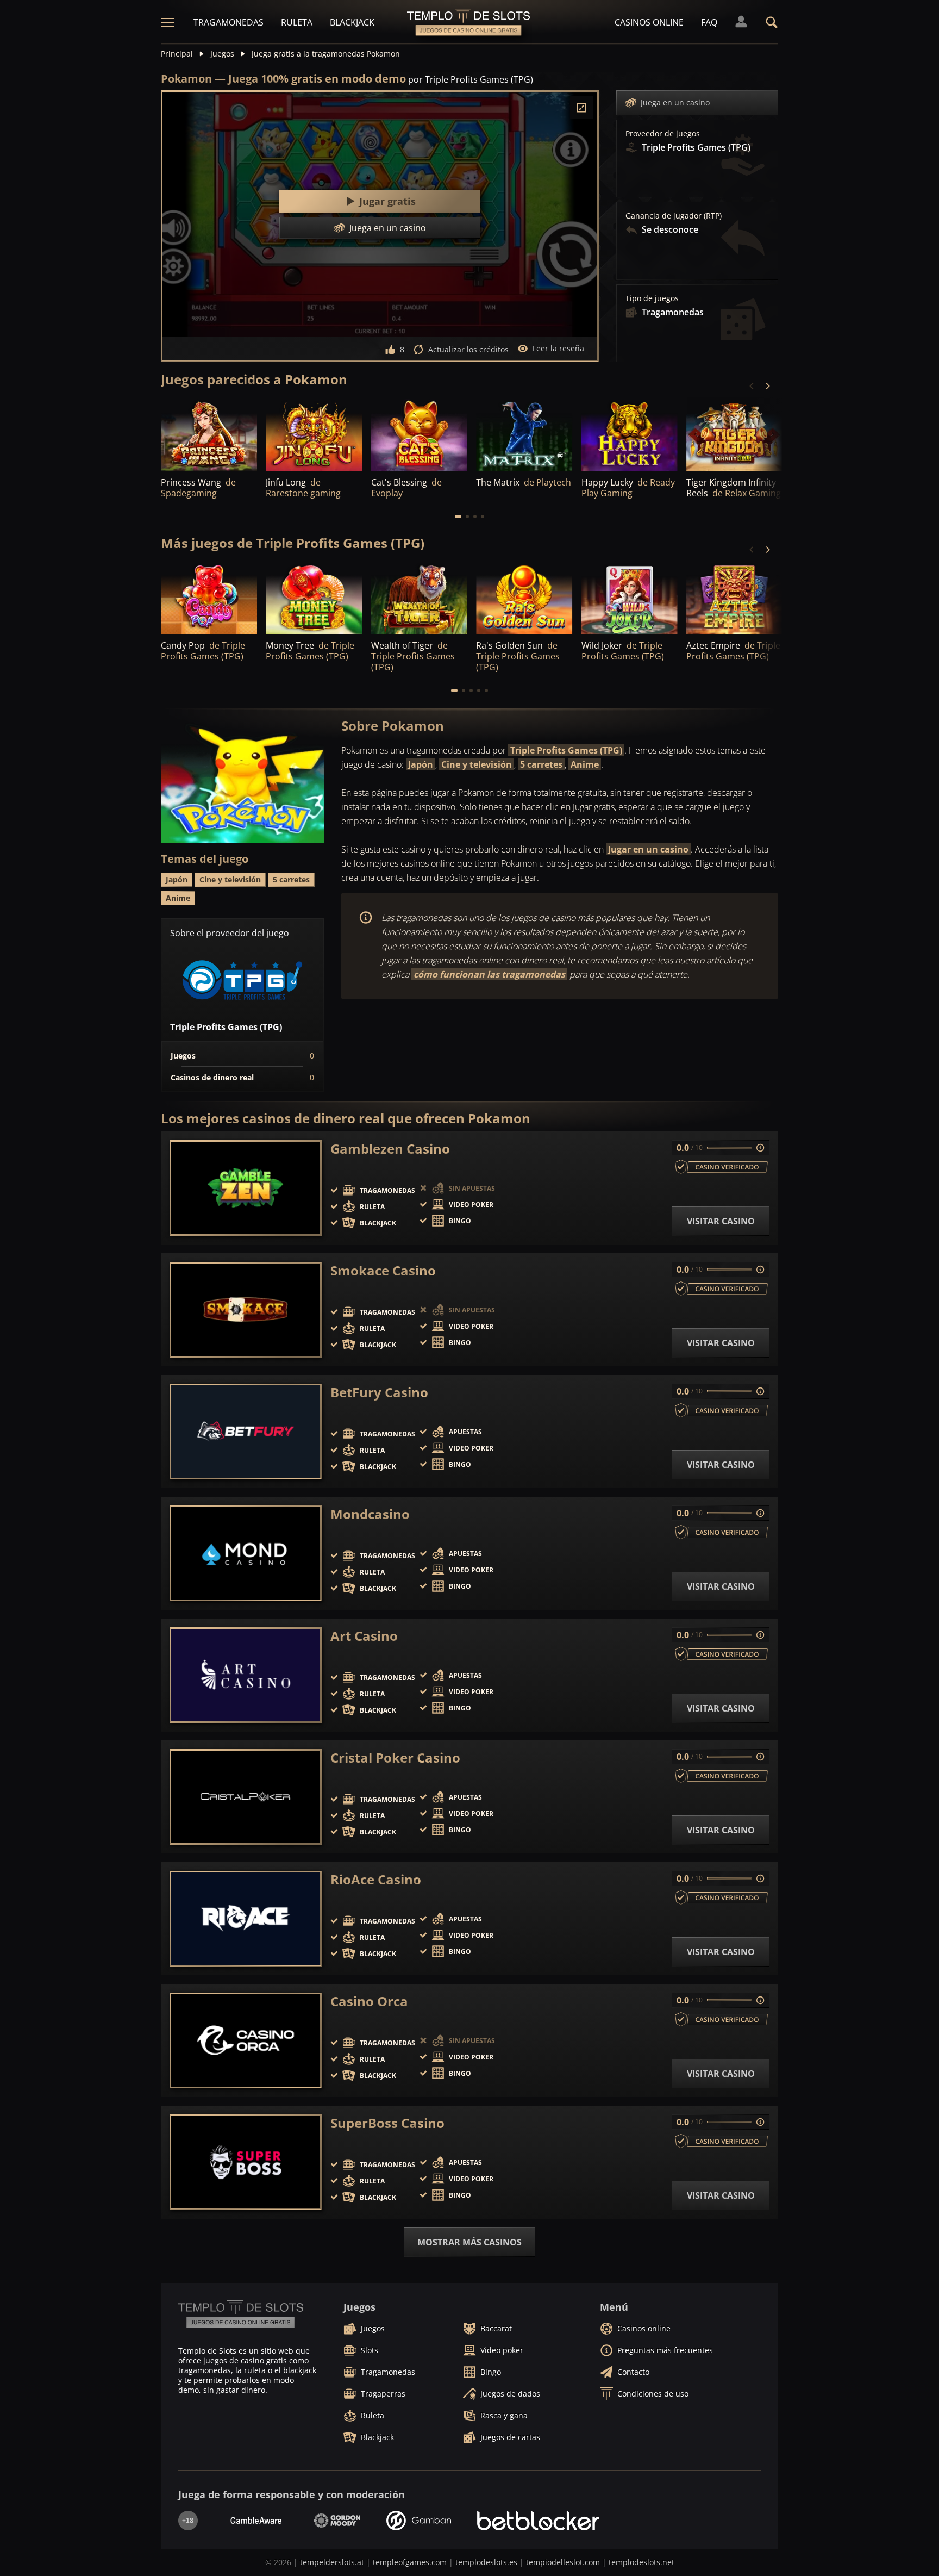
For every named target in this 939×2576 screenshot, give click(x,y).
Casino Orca (369, 2001)
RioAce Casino (376, 1880)
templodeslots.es (486, 2562)
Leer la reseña (558, 348)
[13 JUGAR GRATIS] (734, 435)
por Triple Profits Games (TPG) (471, 79)
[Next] (767, 386)
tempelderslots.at (332, 2562)
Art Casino (364, 1636)
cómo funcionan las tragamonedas (489, 974)
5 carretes (541, 764)
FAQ (709, 22)
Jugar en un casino (648, 849)
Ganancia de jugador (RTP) (674, 216)
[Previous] (752, 386)
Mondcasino (370, 1514)
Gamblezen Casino (390, 1149)
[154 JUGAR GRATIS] (419, 435)
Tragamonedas (229, 22)
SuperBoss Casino (387, 2123)
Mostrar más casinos (469, 2242)
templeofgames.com (410, 2562)
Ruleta (297, 22)
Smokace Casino (383, 1271)
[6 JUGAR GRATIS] (314, 598)
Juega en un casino (675, 102)
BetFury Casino (379, 1392)
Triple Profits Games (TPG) (566, 750)
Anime (585, 764)
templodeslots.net (641, 2562)
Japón (421, 764)
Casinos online (649, 22)
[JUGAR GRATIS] (209, 435)
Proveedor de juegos (663, 134)
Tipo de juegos (652, 298)
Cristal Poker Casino (395, 1758)
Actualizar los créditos (468, 349)
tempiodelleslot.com (563, 2562)
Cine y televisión (477, 764)
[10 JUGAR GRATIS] (524, 435)
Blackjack (352, 22)
